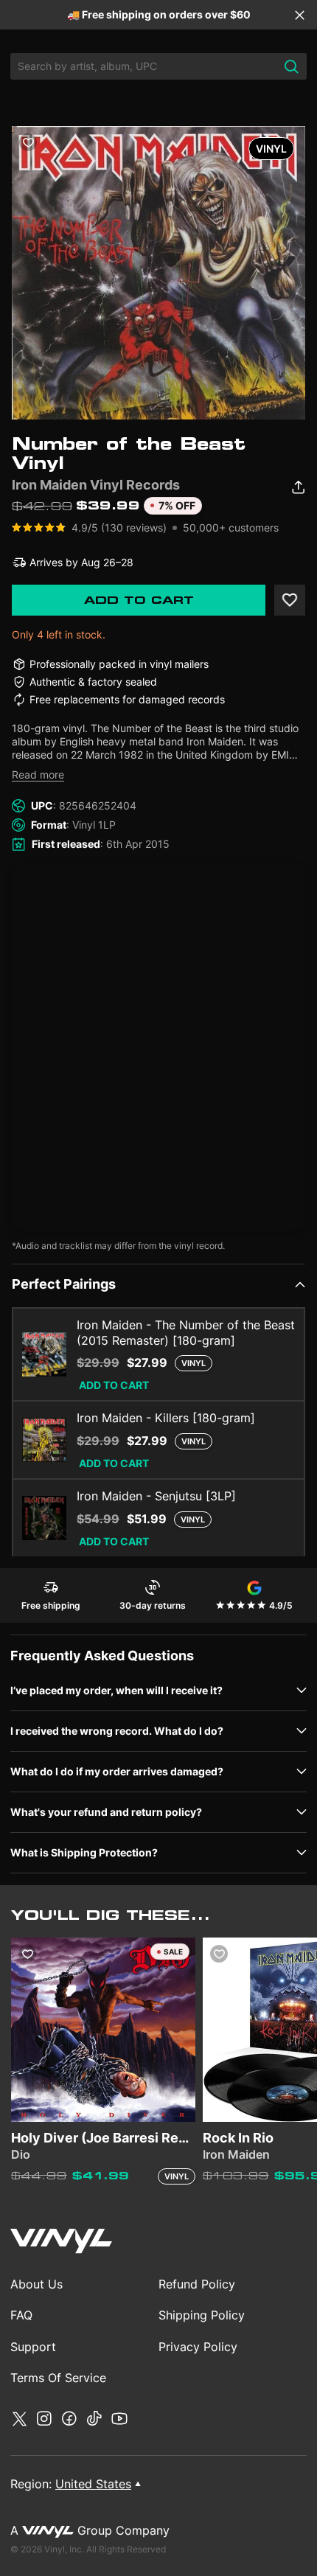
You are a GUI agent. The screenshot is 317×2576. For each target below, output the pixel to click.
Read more (38, 774)
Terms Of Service (58, 2378)
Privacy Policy (198, 2347)
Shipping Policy (202, 2315)
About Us (36, 2284)
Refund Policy (197, 2284)
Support (33, 2347)
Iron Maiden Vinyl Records (96, 485)
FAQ (21, 2315)
